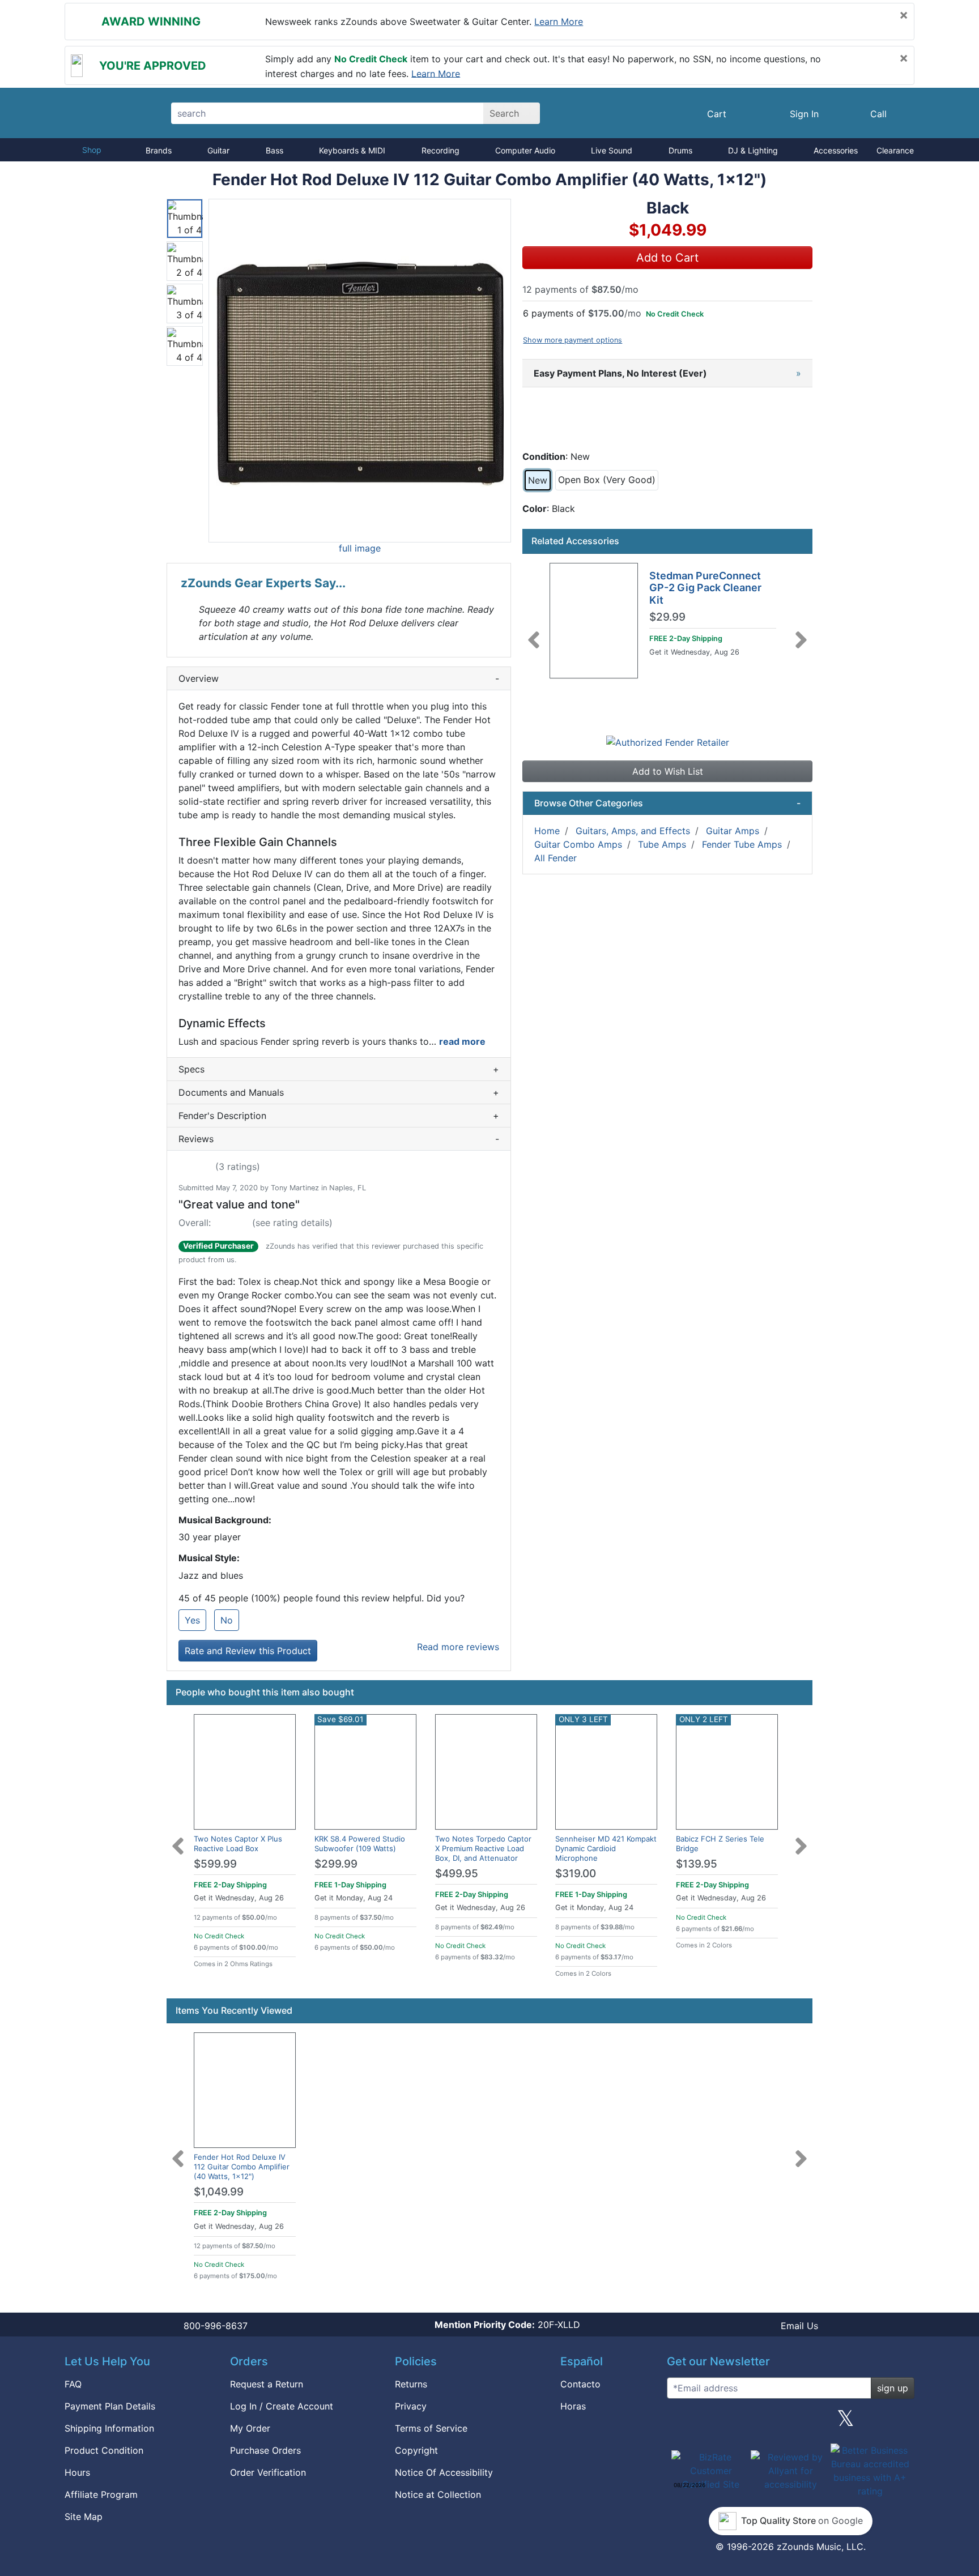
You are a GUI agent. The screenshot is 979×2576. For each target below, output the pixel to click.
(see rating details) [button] (292, 1223)
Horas (573, 2406)
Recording (440, 150)
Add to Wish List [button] (668, 771)
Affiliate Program (101, 2494)
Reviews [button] (339, 1139)
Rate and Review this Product (248, 1651)
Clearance (895, 150)
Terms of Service (431, 2428)
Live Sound (612, 150)
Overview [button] (339, 678)
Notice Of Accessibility (444, 2472)
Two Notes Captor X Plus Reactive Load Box (238, 1844)
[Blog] (680, 2423)
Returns (411, 2384)
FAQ (73, 2384)
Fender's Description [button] (339, 1116)
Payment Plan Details (110, 2406)
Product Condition (104, 2450)
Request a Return (267, 2384)
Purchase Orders (265, 2450)
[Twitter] (846, 2423)
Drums (680, 150)
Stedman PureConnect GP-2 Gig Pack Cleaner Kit (705, 588)
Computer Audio (525, 150)
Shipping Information (109, 2428)
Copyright (416, 2450)
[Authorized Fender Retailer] (668, 741)
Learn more (559, 22)
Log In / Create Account (282, 2406)
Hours (77, 2472)
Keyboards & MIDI (352, 150)
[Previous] (534, 633)
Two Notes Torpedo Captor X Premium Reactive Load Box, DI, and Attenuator (483, 1848)
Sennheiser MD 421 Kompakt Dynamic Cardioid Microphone (606, 1848)
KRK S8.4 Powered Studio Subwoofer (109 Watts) (360, 1844)
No (227, 1620)
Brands (159, 150)
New (538, 480)
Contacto (580, 2384)
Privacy (411, 2406)
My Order (250, 2428)
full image (360, 548)
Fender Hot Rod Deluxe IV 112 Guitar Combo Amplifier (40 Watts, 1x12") (242, 2167)
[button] (360, 371)
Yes (192, 1620)
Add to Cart (667, 258)
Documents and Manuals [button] (339, 1092)
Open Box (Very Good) (607, 480)
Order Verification (268, 2472)
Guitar (218, 150)
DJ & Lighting (753, 150)
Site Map (84, 2517)
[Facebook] (735, 2423)
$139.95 (697, 1864)
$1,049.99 (219, 2192)
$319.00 (576, 1874)
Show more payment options (572, 340)
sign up (893, 2388)
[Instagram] (790, 2423)
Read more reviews (458, 1647)
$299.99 (336, 1864)
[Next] (801, 633)
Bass (274, 150)
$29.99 (667, 617)
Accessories (836, 150)
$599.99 (215, 1864)
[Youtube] (901, 2423)
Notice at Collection (438, 2494)
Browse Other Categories (667, 803)
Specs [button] (339, 1069)
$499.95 (457, 1874)
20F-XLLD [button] (507, 2325)
